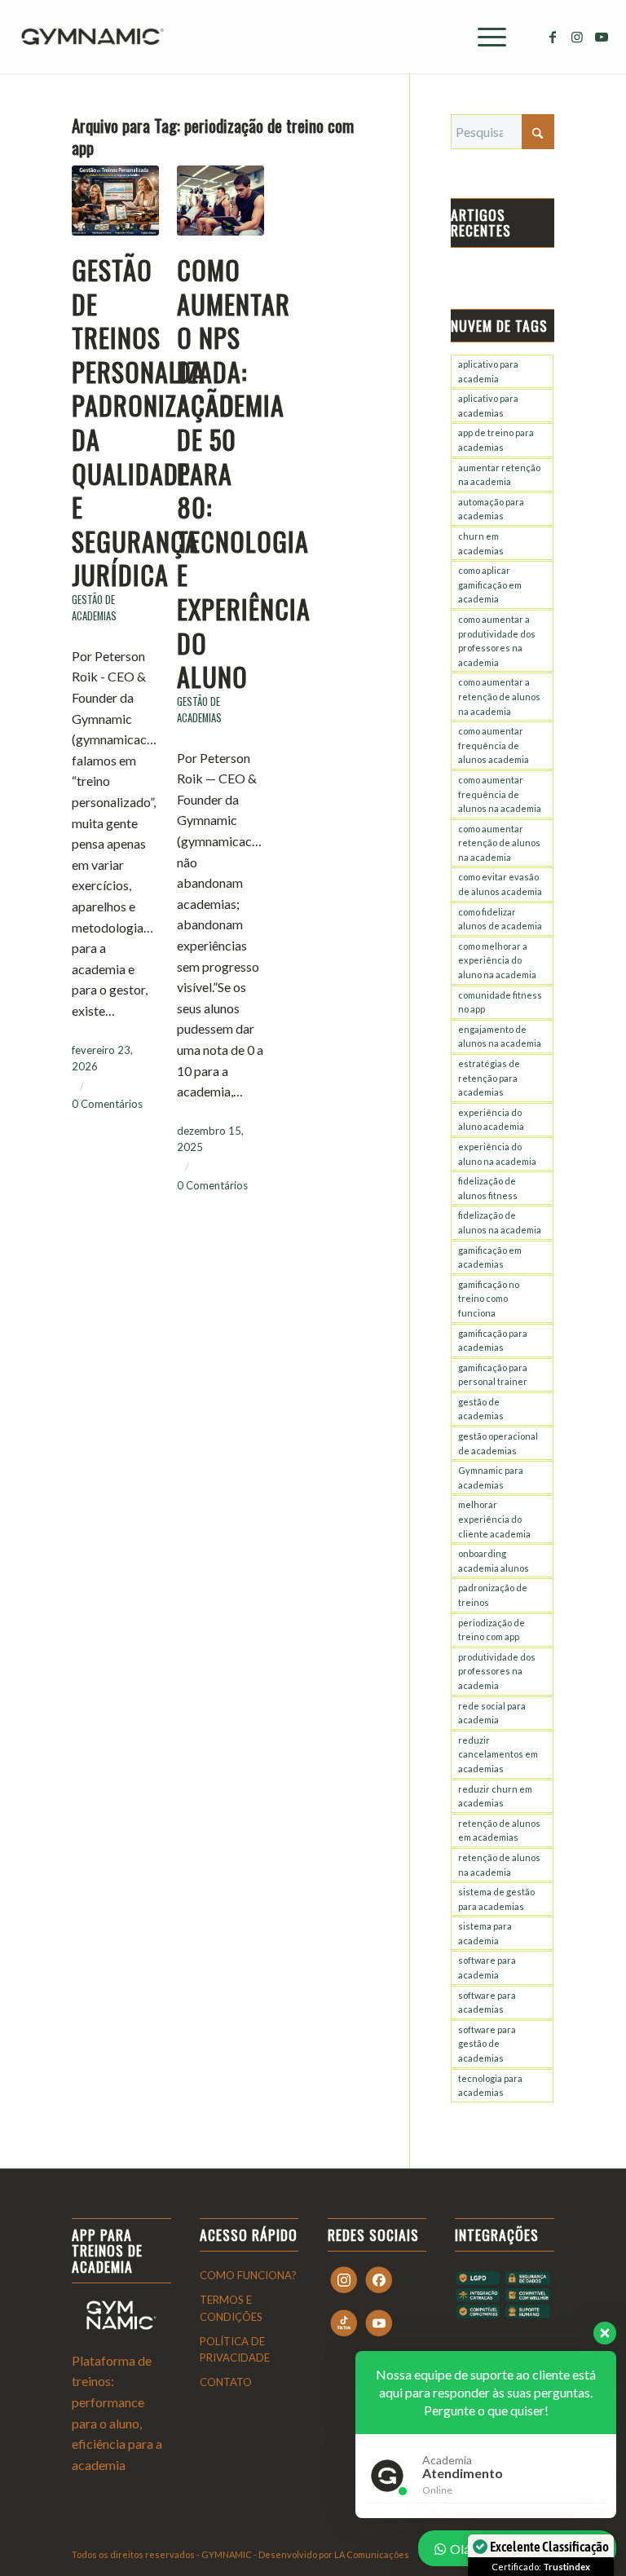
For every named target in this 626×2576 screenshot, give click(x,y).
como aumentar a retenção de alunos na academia (499, 696)
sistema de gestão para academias (496, 1899)
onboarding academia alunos (494, 1561)
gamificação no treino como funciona (489, 1299)
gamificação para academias (493, 1341)
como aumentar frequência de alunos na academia (500, 794)
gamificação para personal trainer (493, 1375)
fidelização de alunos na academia (500, 1222)
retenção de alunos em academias (499, 1831)
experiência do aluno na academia (497, 1154)
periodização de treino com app (492, 1630)
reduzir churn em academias (495, 1796)
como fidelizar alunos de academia (500, 919)
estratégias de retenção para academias (489, 1078)
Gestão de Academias (94, 608)
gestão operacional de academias (498, 1443)
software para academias (487, 2003)
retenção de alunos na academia (499, 1865)
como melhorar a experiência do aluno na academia (497, 960)
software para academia (487, 1967)
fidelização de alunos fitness (488, 1188)
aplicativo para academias (488, 406)
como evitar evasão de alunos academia (500, 884)
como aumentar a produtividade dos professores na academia (497, 641)
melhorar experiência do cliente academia (494, 1519)
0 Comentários (107, 1104)
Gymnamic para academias (491, 1478)
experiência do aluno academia (491, 1120)
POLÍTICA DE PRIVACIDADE (235, 2350)
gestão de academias (481, 1409)
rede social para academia (492, 1713)
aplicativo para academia (488, 371)
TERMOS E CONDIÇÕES (231, 2308)
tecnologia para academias (490, 2086)
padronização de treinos (493, 1595)
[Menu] (484, 37)
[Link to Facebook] (553, 37)
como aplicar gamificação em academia (490, 584)
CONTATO (226, 2382)
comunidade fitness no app (500, 1002)
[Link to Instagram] (577, 37)
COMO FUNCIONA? (248, 2275)
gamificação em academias (490, 1257)
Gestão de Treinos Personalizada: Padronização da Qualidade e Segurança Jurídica (159, 422)
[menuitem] (484, 37)
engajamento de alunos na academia (500, 1037)
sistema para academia (485, 1933)
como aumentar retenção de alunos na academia (499, 843)
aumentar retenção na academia (499, 475)
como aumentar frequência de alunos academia (494, 745)
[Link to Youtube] (602, 37)
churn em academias (481, 543)
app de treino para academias (496, 440)
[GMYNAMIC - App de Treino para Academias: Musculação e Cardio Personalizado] (92, 37)
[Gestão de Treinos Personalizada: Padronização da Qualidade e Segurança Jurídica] (115, 201)
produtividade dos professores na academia (497, 1671)
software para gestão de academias (487, 2044)
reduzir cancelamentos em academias (498, 1754)
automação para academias (491, 509)
